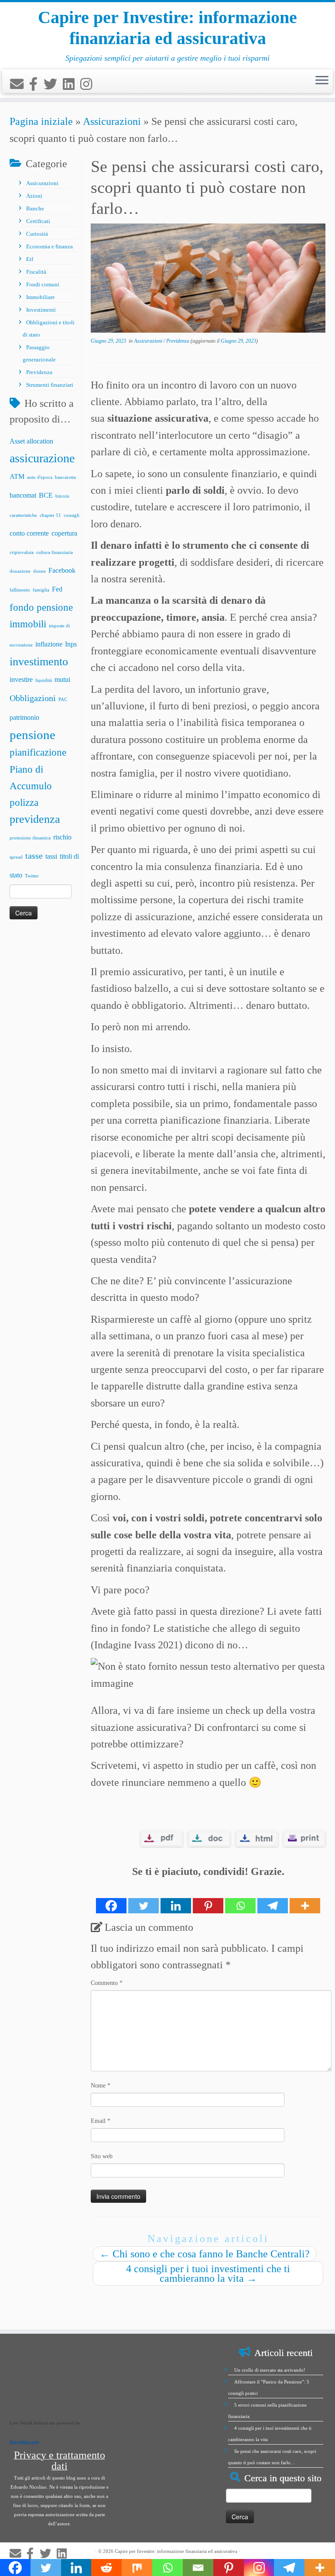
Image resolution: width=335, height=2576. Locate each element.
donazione (20, 571)
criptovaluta (22, 552)
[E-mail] (20, 84)
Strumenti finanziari (50, 385)
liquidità (44, 680)
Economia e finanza (50, 246)
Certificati (38, 221)
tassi (51, 856)
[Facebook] (111, 1897)
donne (39, 571)
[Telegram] (273, 1897)
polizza (24, 802)
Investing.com (24, 2442)
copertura (64, 533)
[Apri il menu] (322, 81)
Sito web (102, 2156)
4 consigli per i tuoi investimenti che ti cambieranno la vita (208, 2273)
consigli (72, 515)
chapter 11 (50, 515)
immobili (28, 624)
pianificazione (38, 752)
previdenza (35, 819)
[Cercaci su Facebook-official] (36, 84)
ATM (17, 477)
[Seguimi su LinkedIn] (72, 84)
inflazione (49, 644)
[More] (305, 1897)
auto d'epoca (40, 477)
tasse (34, 856)
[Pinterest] (208, 1897)
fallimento (20, 590)
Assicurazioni (112, 121)
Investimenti (41, 310)
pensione (32, 735)
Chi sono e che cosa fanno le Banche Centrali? (205, 2254)
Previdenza (39, 372)
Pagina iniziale (41, 121)
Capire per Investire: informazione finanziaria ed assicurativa (167, 28)
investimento (39, 662)
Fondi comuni (43, 284)
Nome (101, 2086)
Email (101, 2121)
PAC (63, 700)
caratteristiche (23, 515)
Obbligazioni (33, 698)
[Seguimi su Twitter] (53, 84)
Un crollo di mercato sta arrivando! (270, 2370)
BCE (46, 495)
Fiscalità (36, 272)
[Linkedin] (176, 1897)
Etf (30, 259)
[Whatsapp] (240, 1897)
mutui (62, 680)
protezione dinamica (30, 838)
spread (16, 857)
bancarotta (65, 477)
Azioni (34, 196)
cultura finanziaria (55, 552)
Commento (107, 1983)
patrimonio (24, 718)
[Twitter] (144, 1897)
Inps (71, 644)
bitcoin (62, 496)
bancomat (23, 495)
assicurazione (42, 458)
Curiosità (37, 234)
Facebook (62, 571)
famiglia (41, 590)
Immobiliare (41, 297)
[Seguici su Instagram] (89, 84)
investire (21, 680)
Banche (35, 208)
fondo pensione (41, 607)
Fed (57, 589)
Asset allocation (31, 441)
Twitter (32, 876)
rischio (62, 837)
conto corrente (29, 533)
